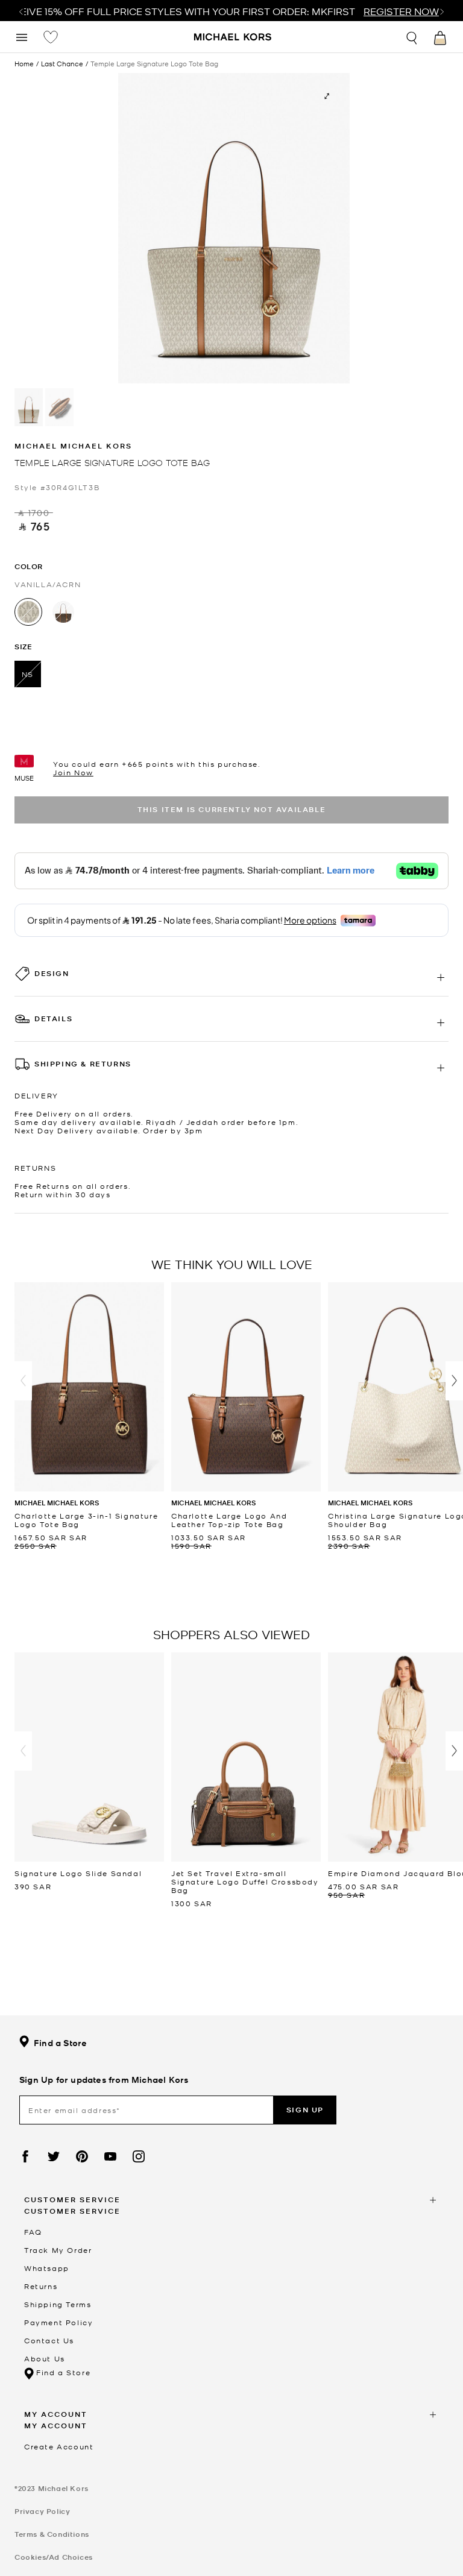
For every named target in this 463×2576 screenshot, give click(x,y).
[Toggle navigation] (22, 36)
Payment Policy (58, 2322)
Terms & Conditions (52, 2534)
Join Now (73, 772)
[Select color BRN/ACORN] (63, 612)
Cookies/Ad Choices (54, 2557)
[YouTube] (110, 2156)
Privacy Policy (42, 2511)
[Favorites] (51, 37)
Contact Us (49, 2340)
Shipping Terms (58, 2304)
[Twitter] (54, 2156)
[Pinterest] (82, 2156)
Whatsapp (47, 2268)
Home (24, 63)
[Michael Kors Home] (233, 38)
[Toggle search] (412, 36)
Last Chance (62, 64)
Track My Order (58, 2250)
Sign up (305, 2110)
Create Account (59, 2446)
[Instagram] (139, 2156)
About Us (45, 2358)
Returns (41, 2286)
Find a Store (60, 2043)
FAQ (33, 2232)
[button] (23, 1381)
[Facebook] (25, 2156)
